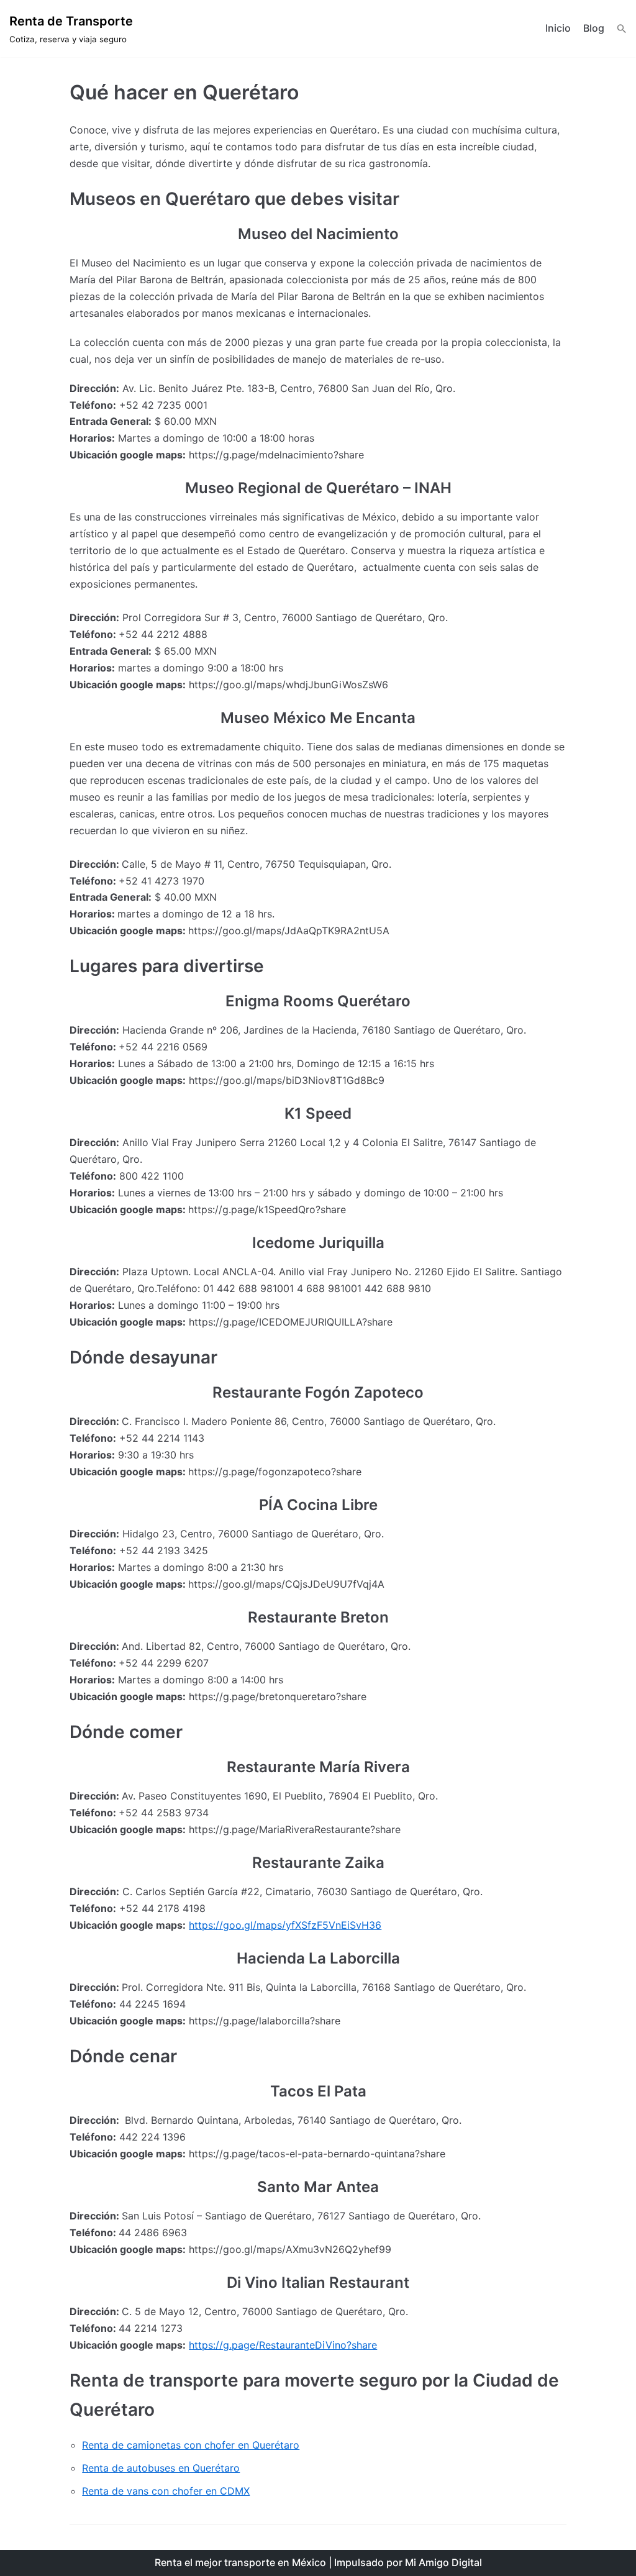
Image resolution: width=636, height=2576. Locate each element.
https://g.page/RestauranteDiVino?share (283, 2345)
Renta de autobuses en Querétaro (161, 2468)
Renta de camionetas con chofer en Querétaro (191, 2445)
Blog (594, 28)
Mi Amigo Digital (443, 2562)
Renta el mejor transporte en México (240, 2562)
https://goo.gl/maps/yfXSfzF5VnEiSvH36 (285, 1925)
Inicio (558, 28)
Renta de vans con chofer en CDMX (166, 2491)
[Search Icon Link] (622, 29)
